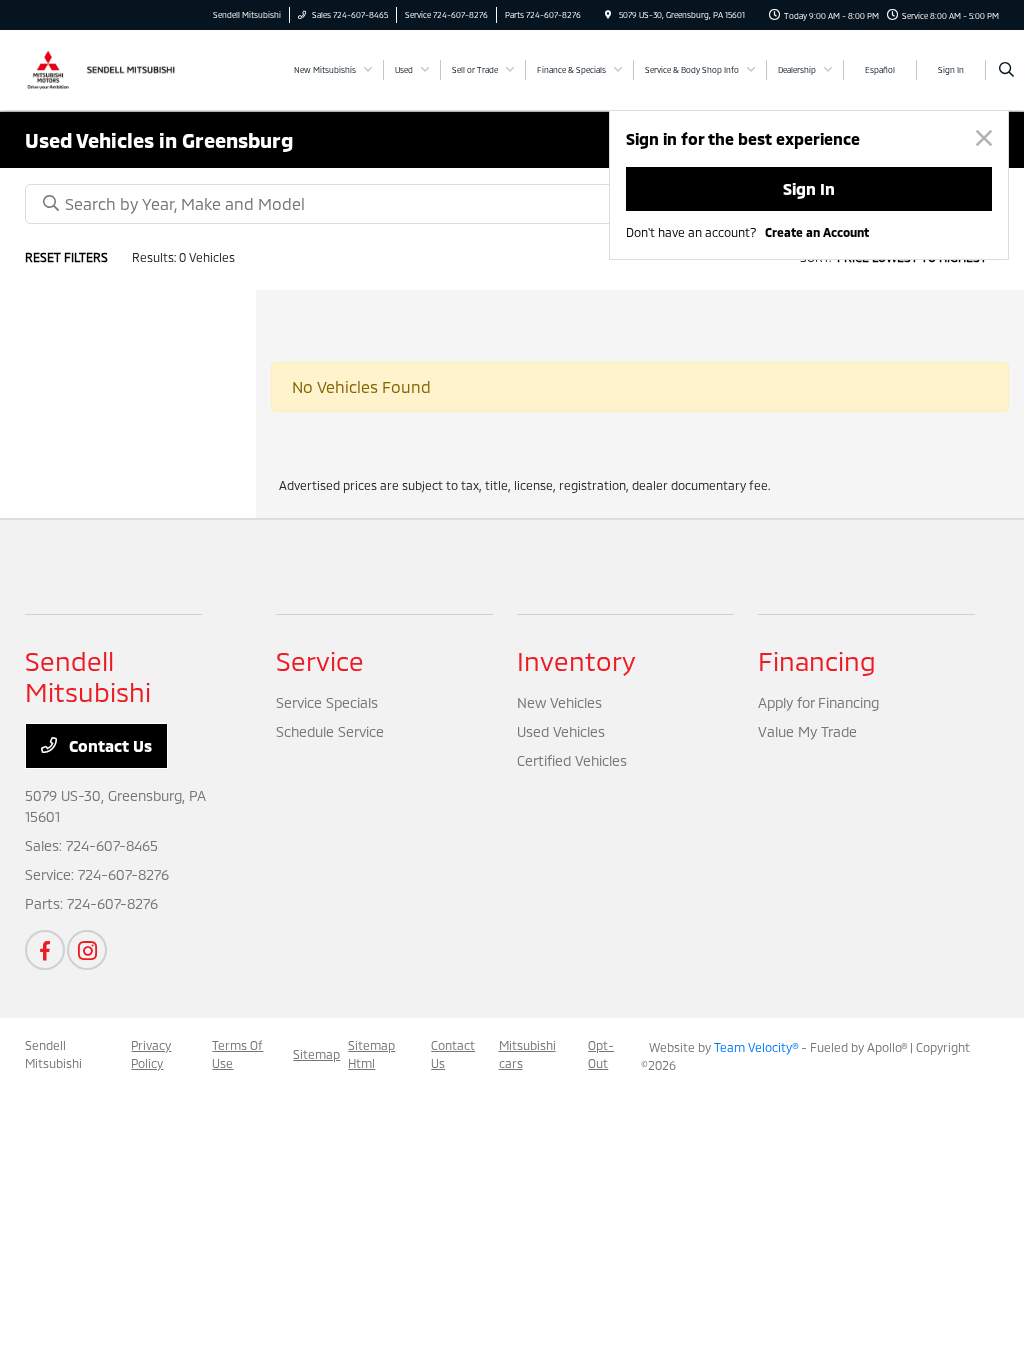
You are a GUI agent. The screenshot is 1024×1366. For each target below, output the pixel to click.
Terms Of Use (237, 1054)
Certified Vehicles (572, 760)
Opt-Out (601, 1054)
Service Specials (327, 702)
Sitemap (316, 1054)
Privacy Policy (151, 1054)
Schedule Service (330, 731)
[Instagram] (87, 950)
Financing (817, 660)
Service (320, 660)
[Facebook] (45, 950)
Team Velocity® (756, 1047)
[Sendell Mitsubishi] (115, 67)
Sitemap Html (371, 1054)
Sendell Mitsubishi (53, 1054)
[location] (608, 15)
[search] (1006, 70)
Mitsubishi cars (527, 1054)
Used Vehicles (561, 731)
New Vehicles (559, 702)
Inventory (576, 660)
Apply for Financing (818, 702)
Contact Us (108, 745)
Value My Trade (807, 731)
